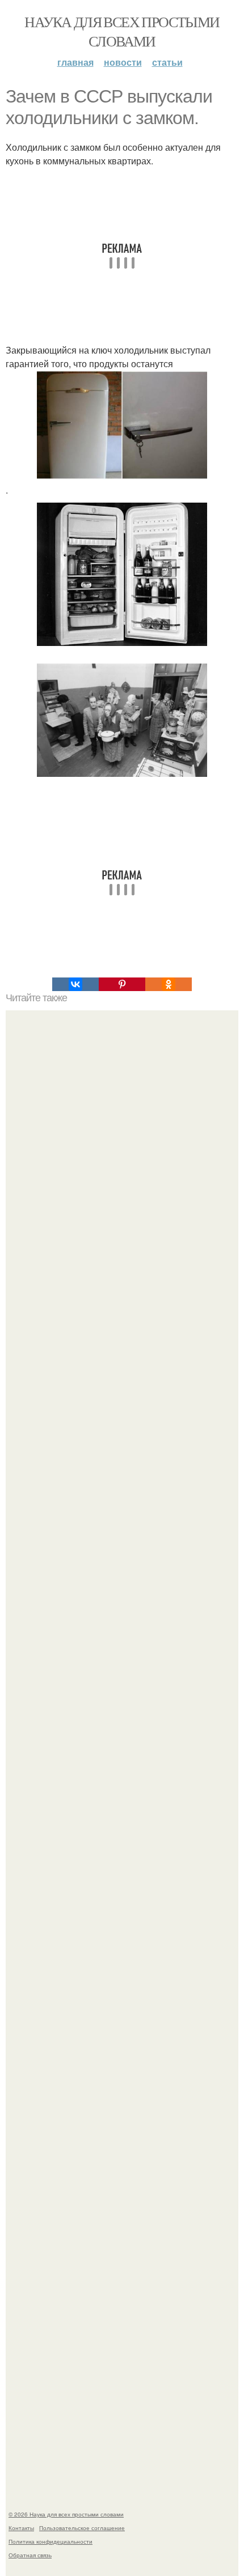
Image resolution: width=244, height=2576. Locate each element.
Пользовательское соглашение (82, 2528)
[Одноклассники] (169, 984)
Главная (75, 62)
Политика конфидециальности (51, 2541)
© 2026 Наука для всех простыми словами (66, 2514)
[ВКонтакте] (75, 984)
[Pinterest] (122, 984)
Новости (123, 62)
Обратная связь (30, 2555)
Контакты (21, 2528)
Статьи (167, 62)
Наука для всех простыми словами (122, 31)
